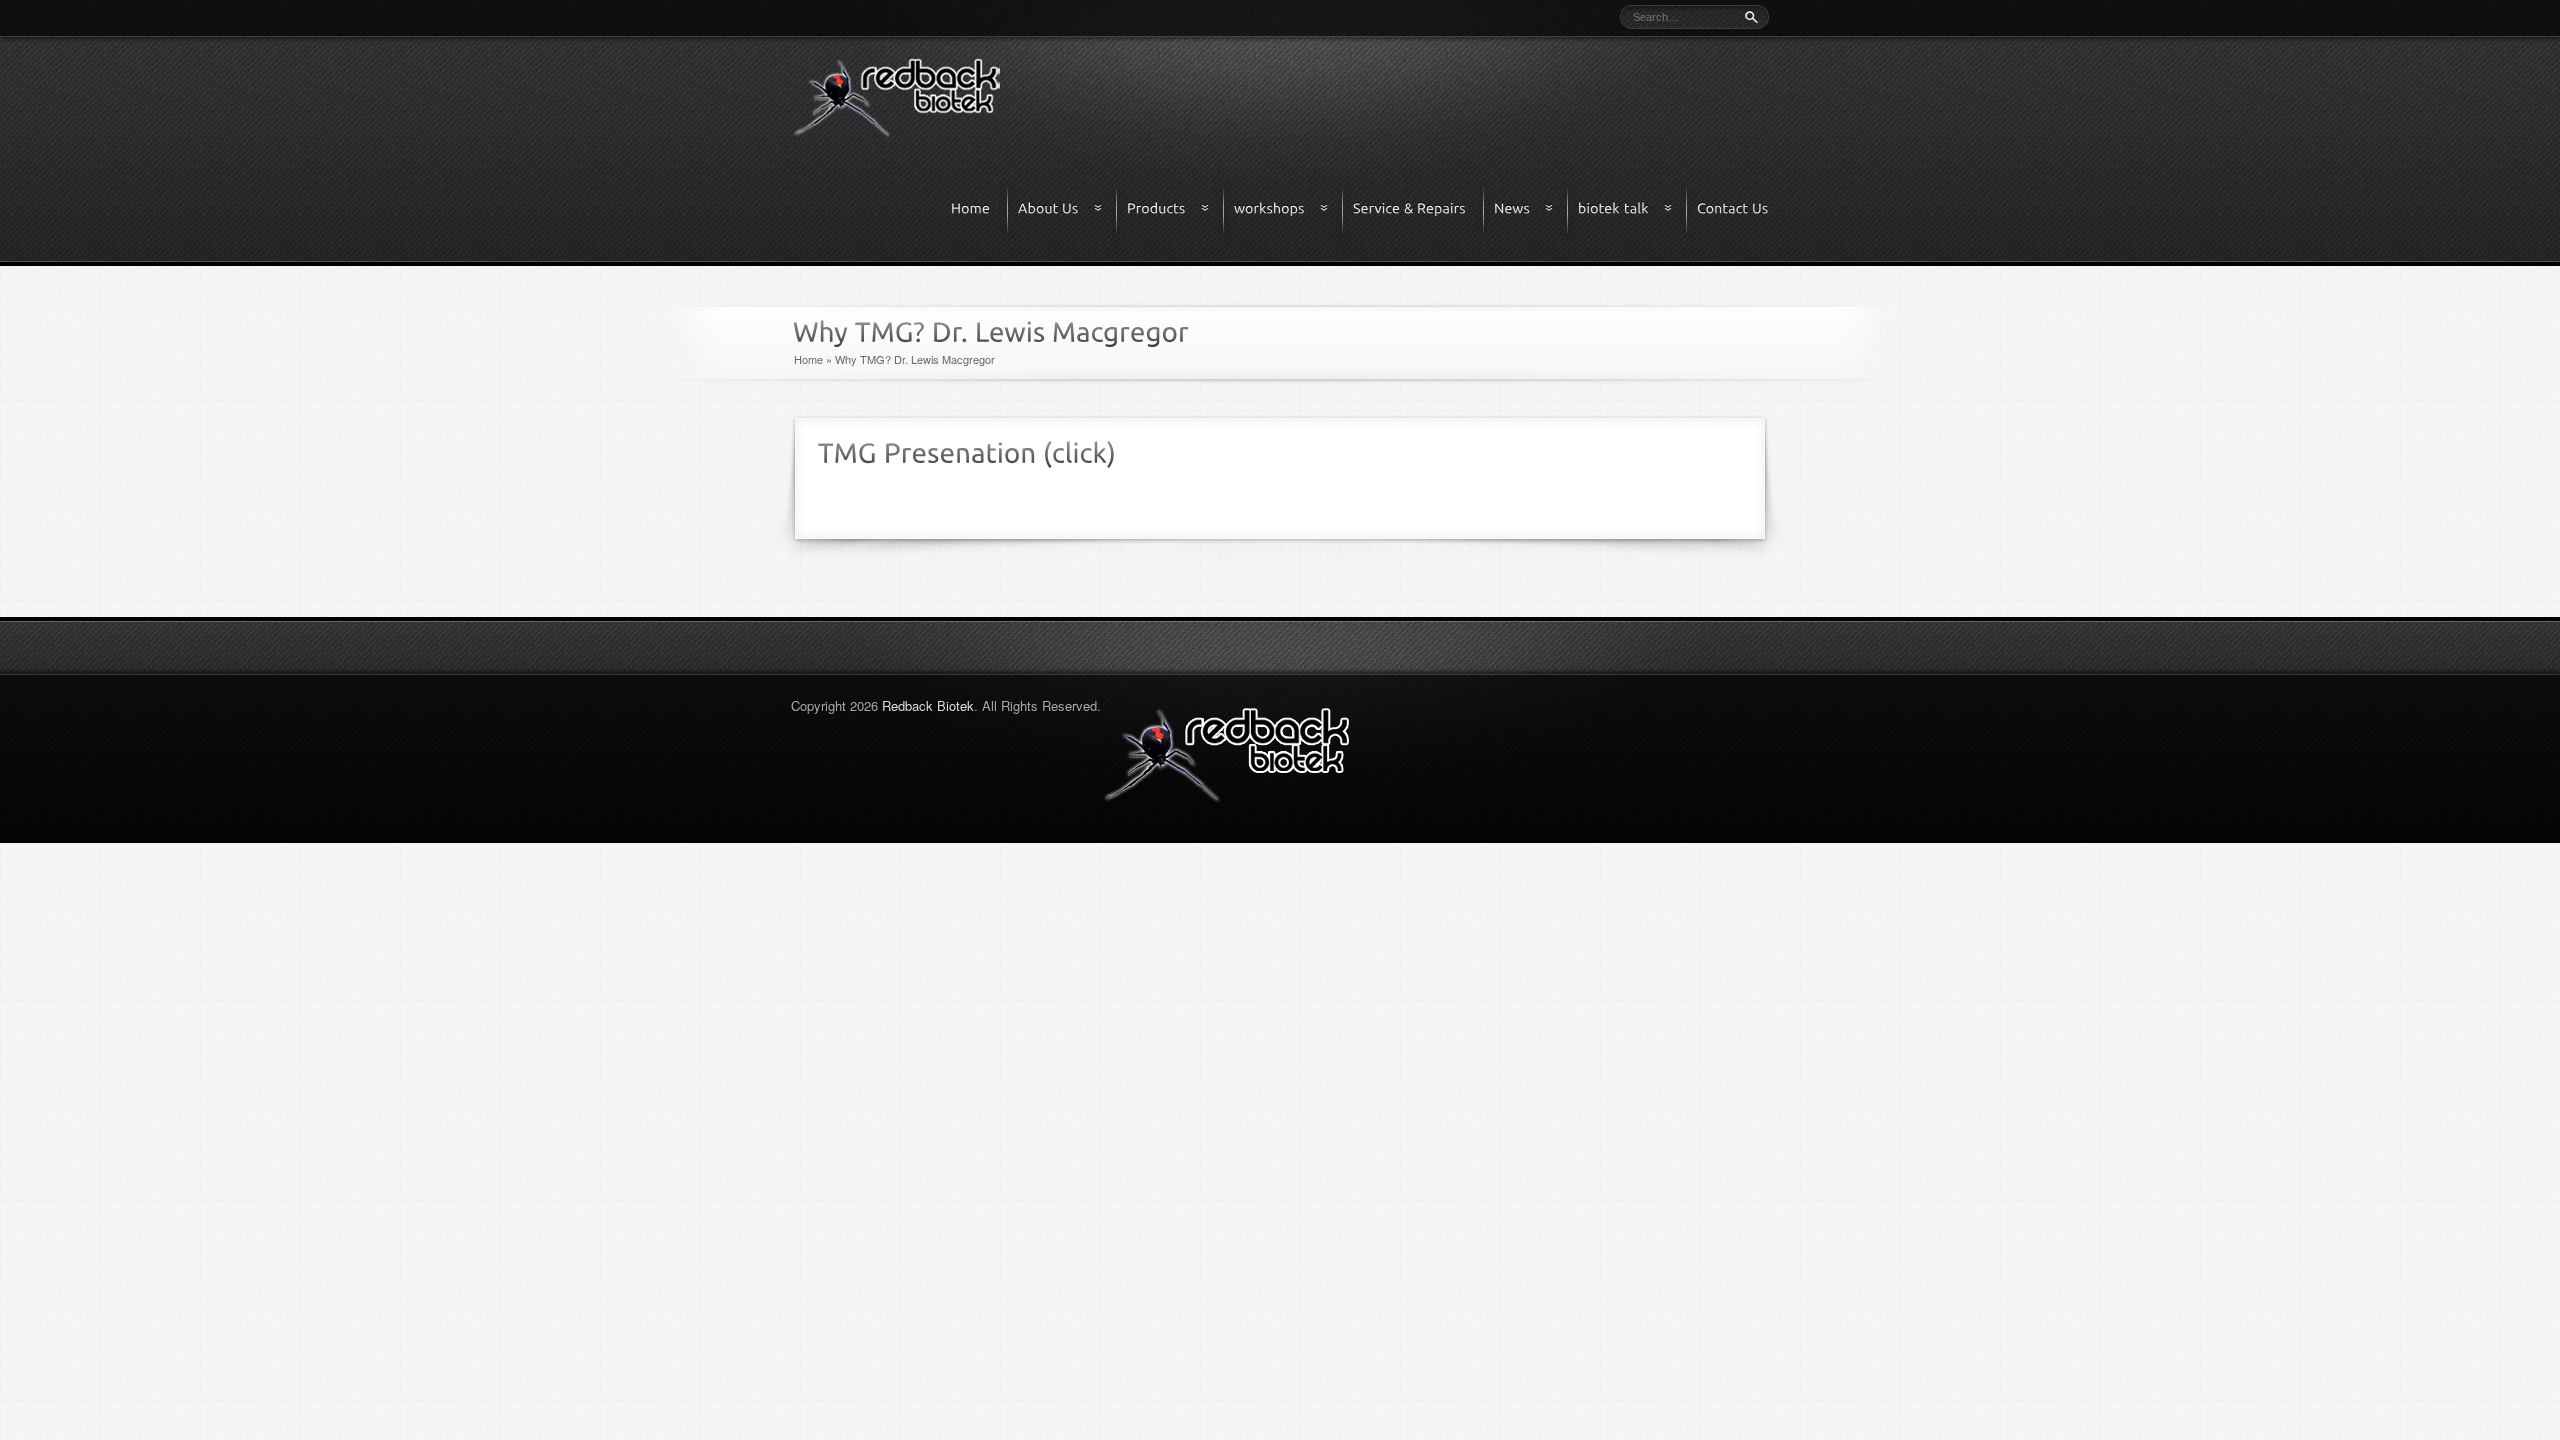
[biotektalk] (1633, 209)
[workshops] (1289, 209)
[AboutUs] (1068, 209)
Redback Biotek (928, 705)
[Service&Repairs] (1419, 209)
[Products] (1176, 209)
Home (808, 359)
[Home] (980, 209)
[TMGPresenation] (930, 450)
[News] (1531, 209)
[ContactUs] (1732, 209)
